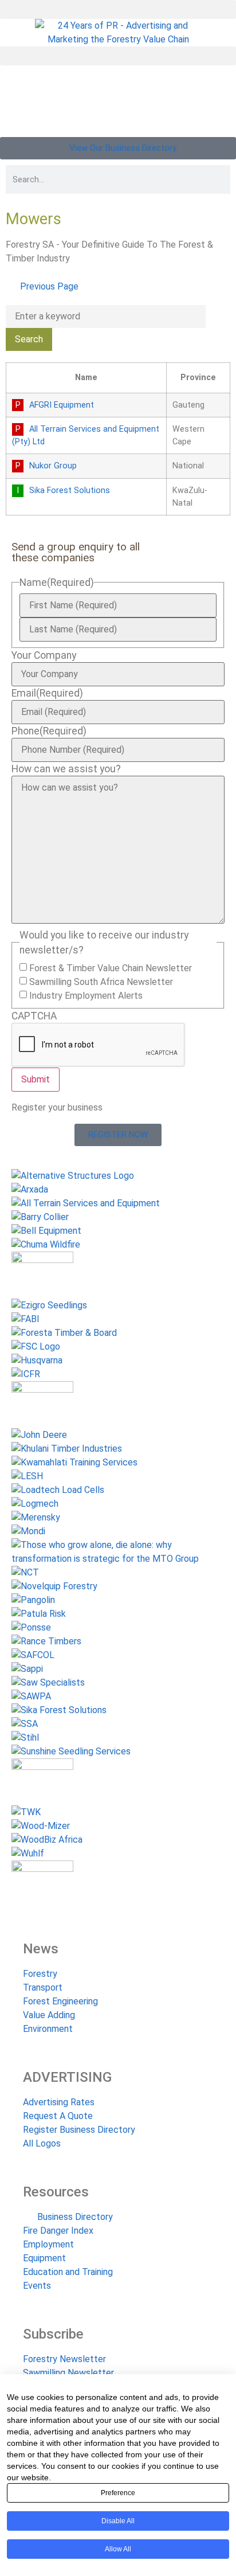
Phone (49, 732)
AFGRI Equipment (62, 405)
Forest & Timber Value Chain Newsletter (111, 968)
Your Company (44, 656)
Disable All (118, 2521)
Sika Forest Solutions (70, 490)
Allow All (118, 2549)
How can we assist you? (66, 769)
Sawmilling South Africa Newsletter (101, 982)
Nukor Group (53, 466)
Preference (118, 2493)
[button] (118, 9)
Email (47, 694)
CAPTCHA (34, 1017)
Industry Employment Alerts (86, 996)
